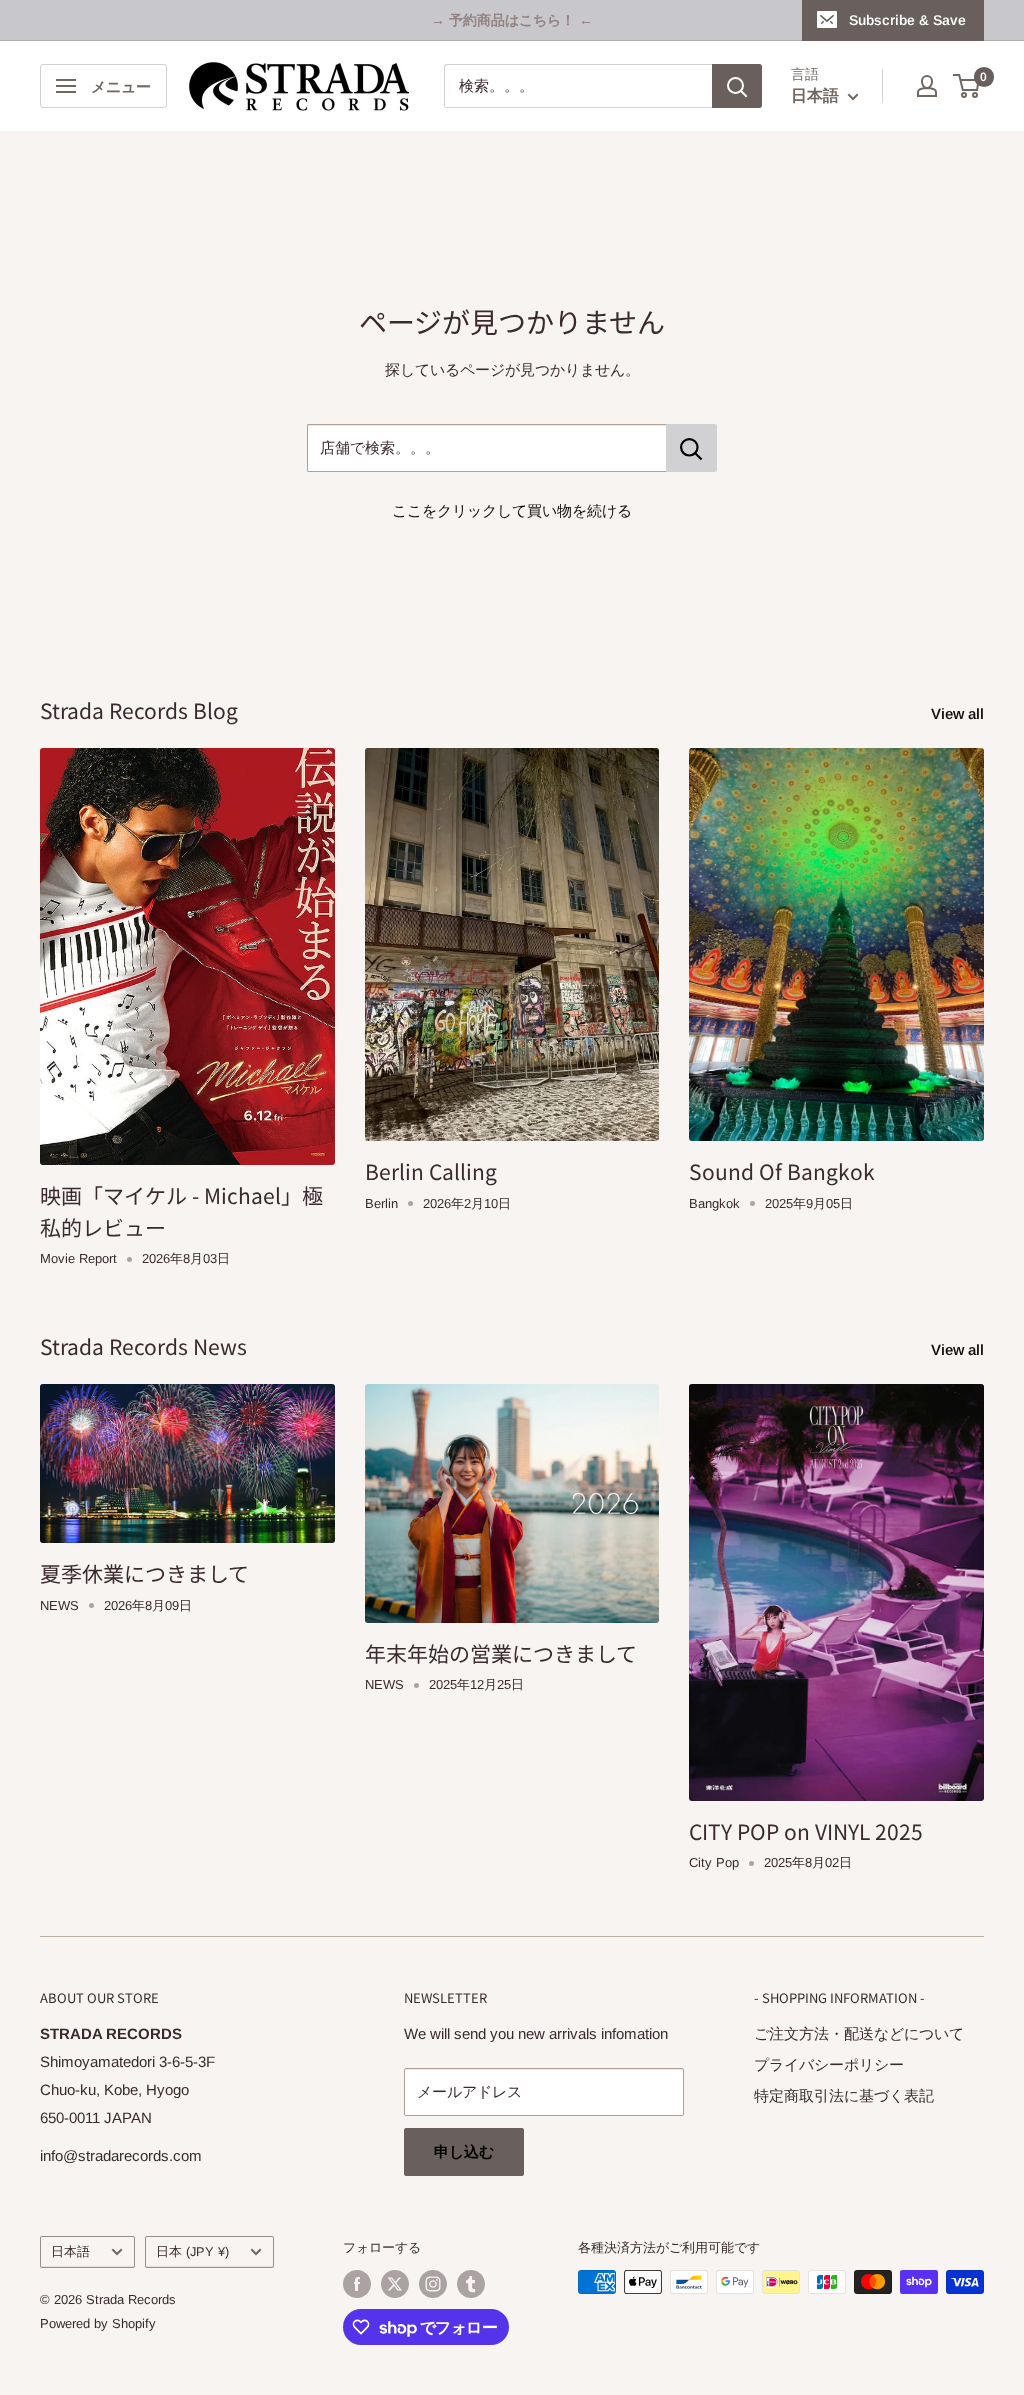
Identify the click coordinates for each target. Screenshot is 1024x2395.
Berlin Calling (431, 1171)
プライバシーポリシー (829, 2064)
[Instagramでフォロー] (433, 2284)
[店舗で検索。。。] (691, 448)
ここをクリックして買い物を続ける (512, 510)
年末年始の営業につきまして (501, 1653)
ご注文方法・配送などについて (859, 2033)
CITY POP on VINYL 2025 (806, 1831)
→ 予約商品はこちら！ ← (512, 20)
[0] (967, 86)
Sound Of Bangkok (782, 1171)
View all (959, 713)
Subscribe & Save (907, 20)
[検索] (737, 86)
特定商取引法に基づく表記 (844, 2095)
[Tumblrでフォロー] (471, 2284)
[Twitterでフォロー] (395, 2284)
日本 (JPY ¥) (192, 2251)
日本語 (70, 2251)
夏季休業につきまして (144, 1573)
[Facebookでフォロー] (357, 2284)
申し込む (464, 2151)
